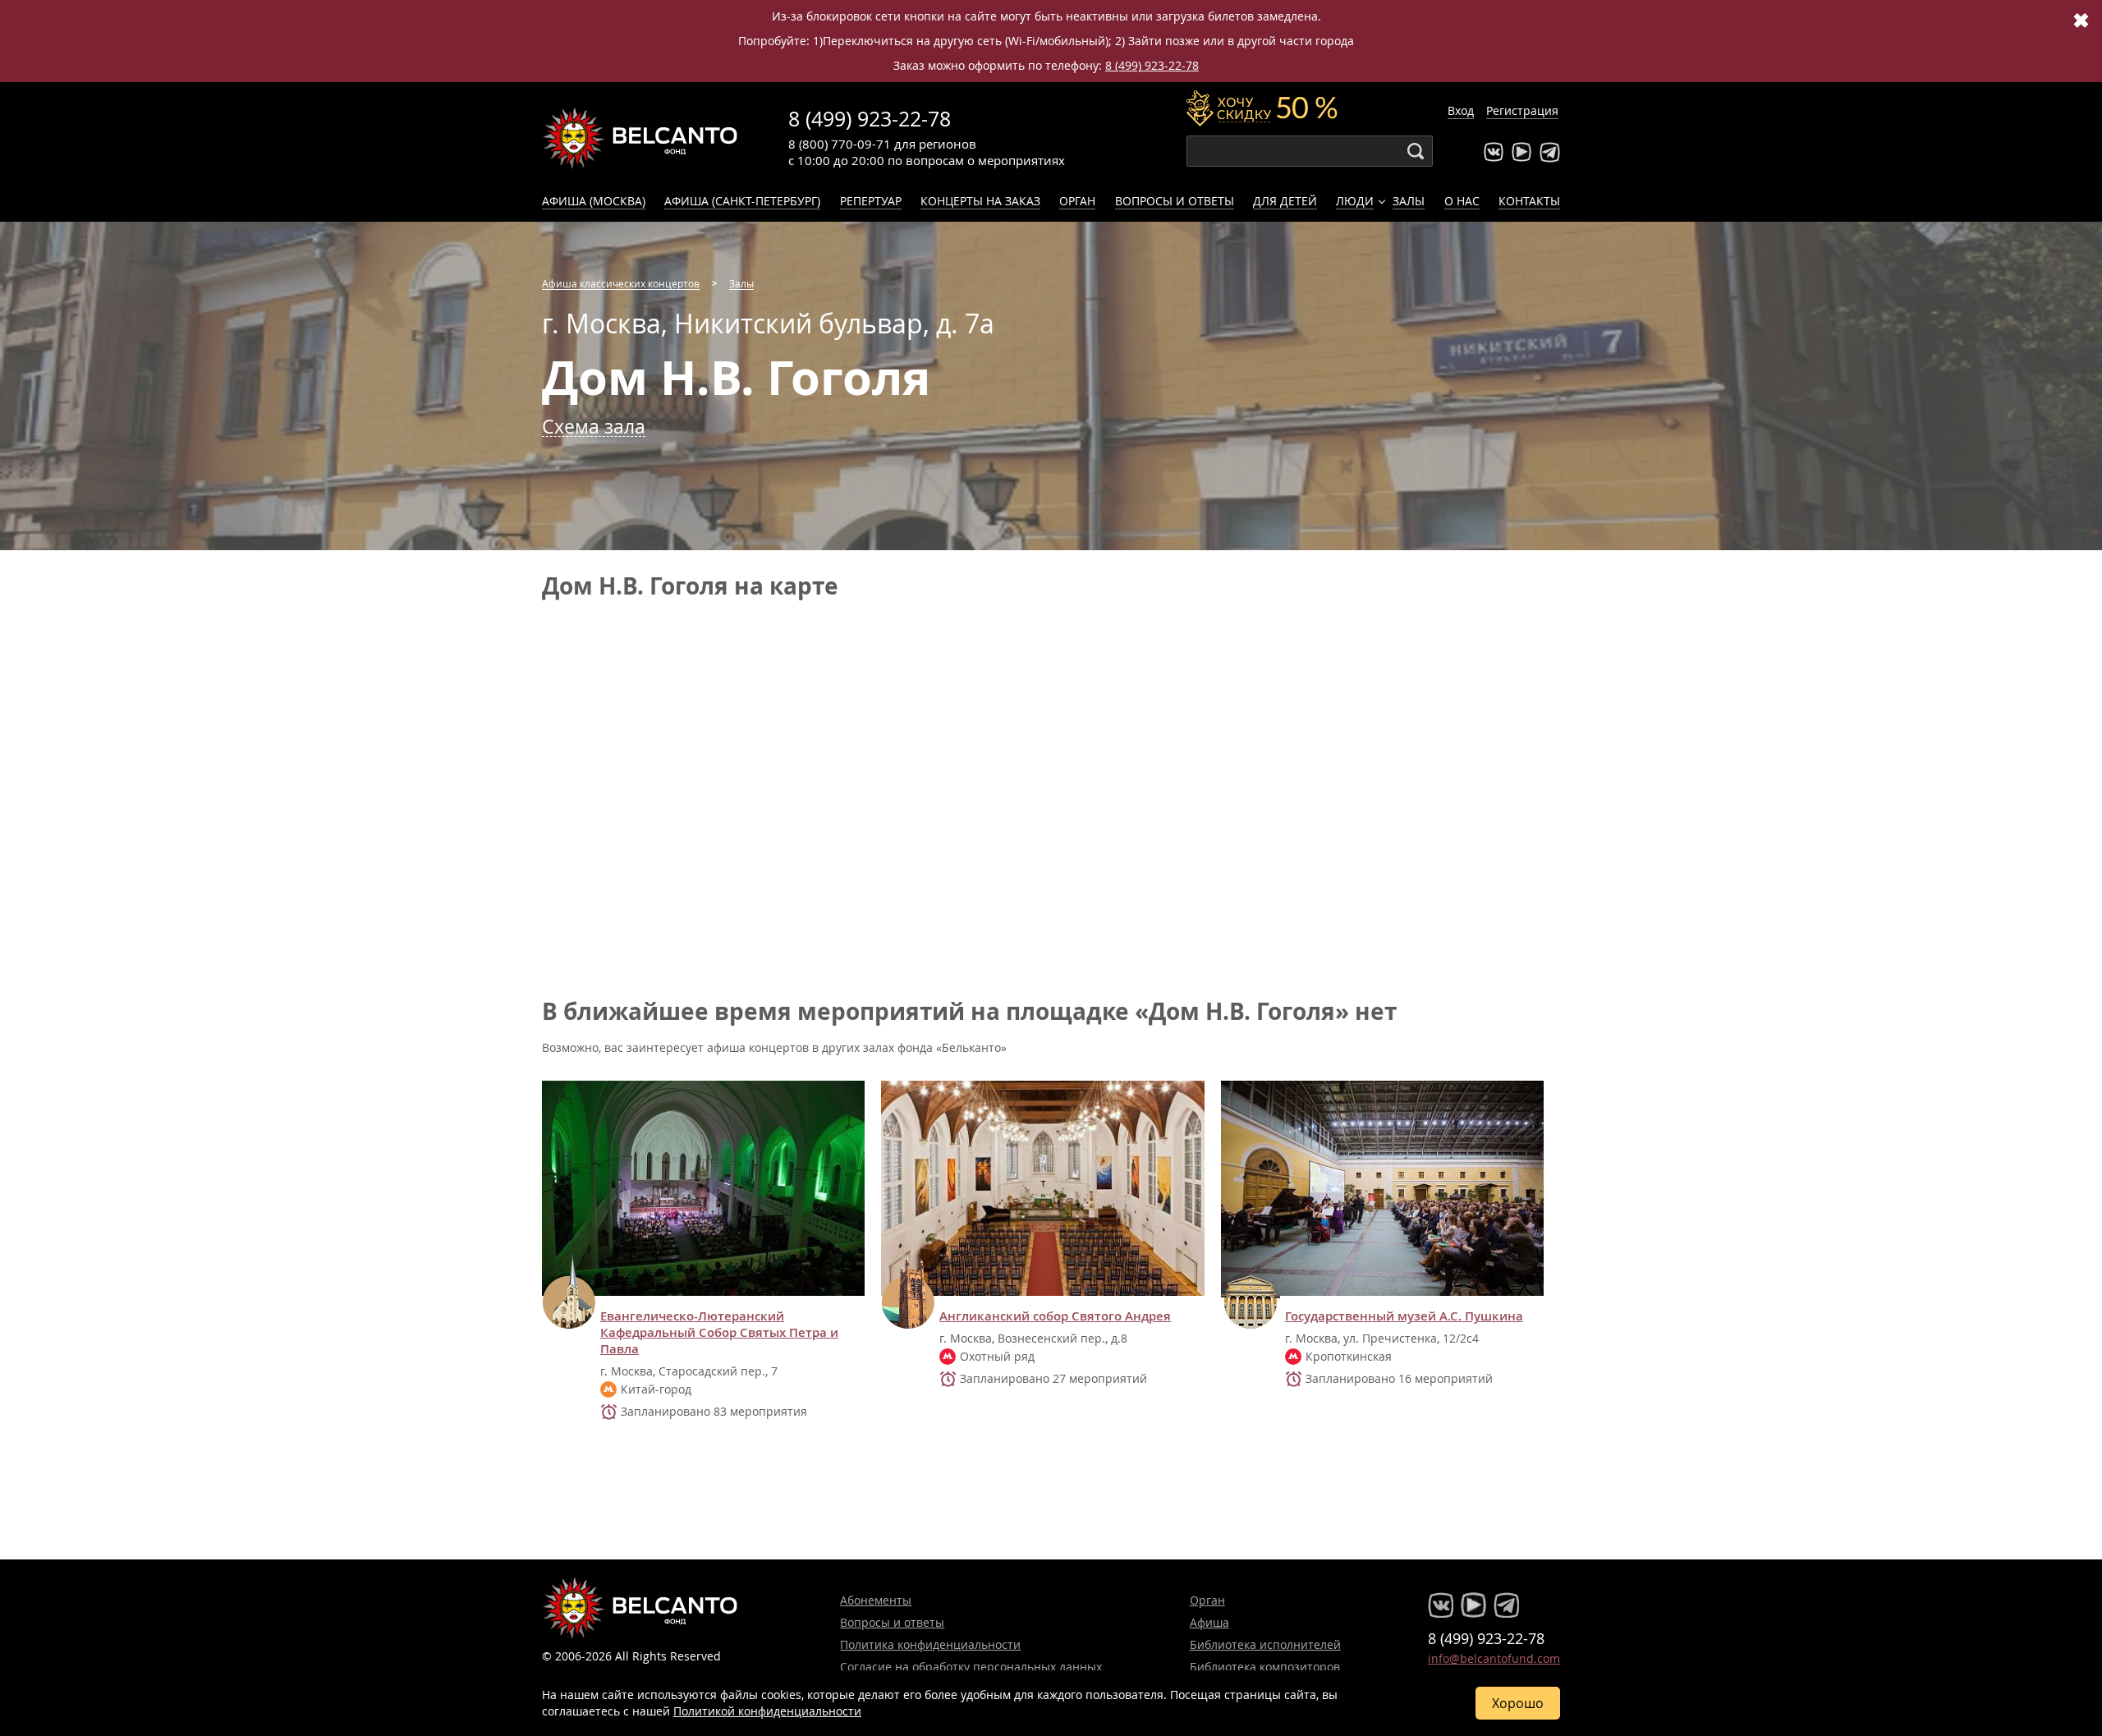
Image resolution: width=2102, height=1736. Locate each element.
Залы (1409, 201)
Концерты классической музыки (640, 138)
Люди (1355, 201)
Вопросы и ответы (1175, 201)
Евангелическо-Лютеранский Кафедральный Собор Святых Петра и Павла (719, 1333)
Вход (1461, 110)
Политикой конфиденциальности (767, 1711)
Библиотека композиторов (1265, 1667)
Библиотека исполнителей (1265, 1644)
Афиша (1209, 1622)
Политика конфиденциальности (930, 1644)
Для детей (1285, 201)
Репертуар (871, 201)
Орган (1077, 201)
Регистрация (1522, 110)
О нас (1462, 201)
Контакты (1529, 201)
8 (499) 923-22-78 (1152, 65)
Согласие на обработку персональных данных (971, 1667)
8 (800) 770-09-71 (840, 144)
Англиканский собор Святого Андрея (1055, 1316)
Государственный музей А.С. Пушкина (1404, 1316)
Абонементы (876, 1600)
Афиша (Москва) (594, 201)
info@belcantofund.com (1494, 1658)
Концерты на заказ (980, 201)
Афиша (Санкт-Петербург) (742, 201)
